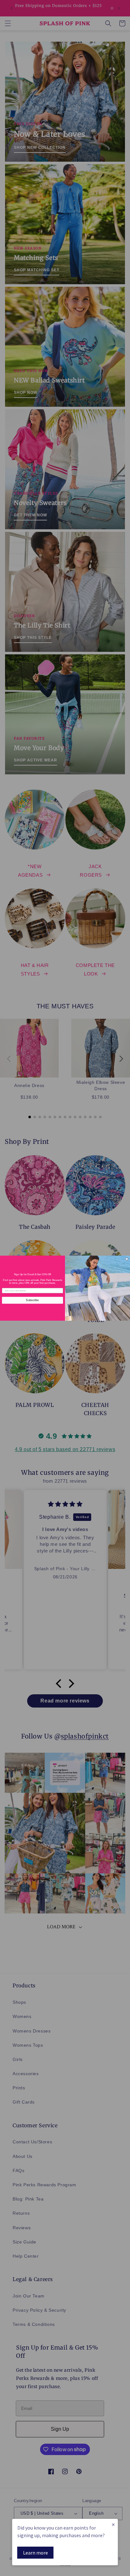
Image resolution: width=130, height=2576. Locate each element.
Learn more (35, 2553)
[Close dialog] (127, 1259)
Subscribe (32, 1300)
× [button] (113, 2524)
